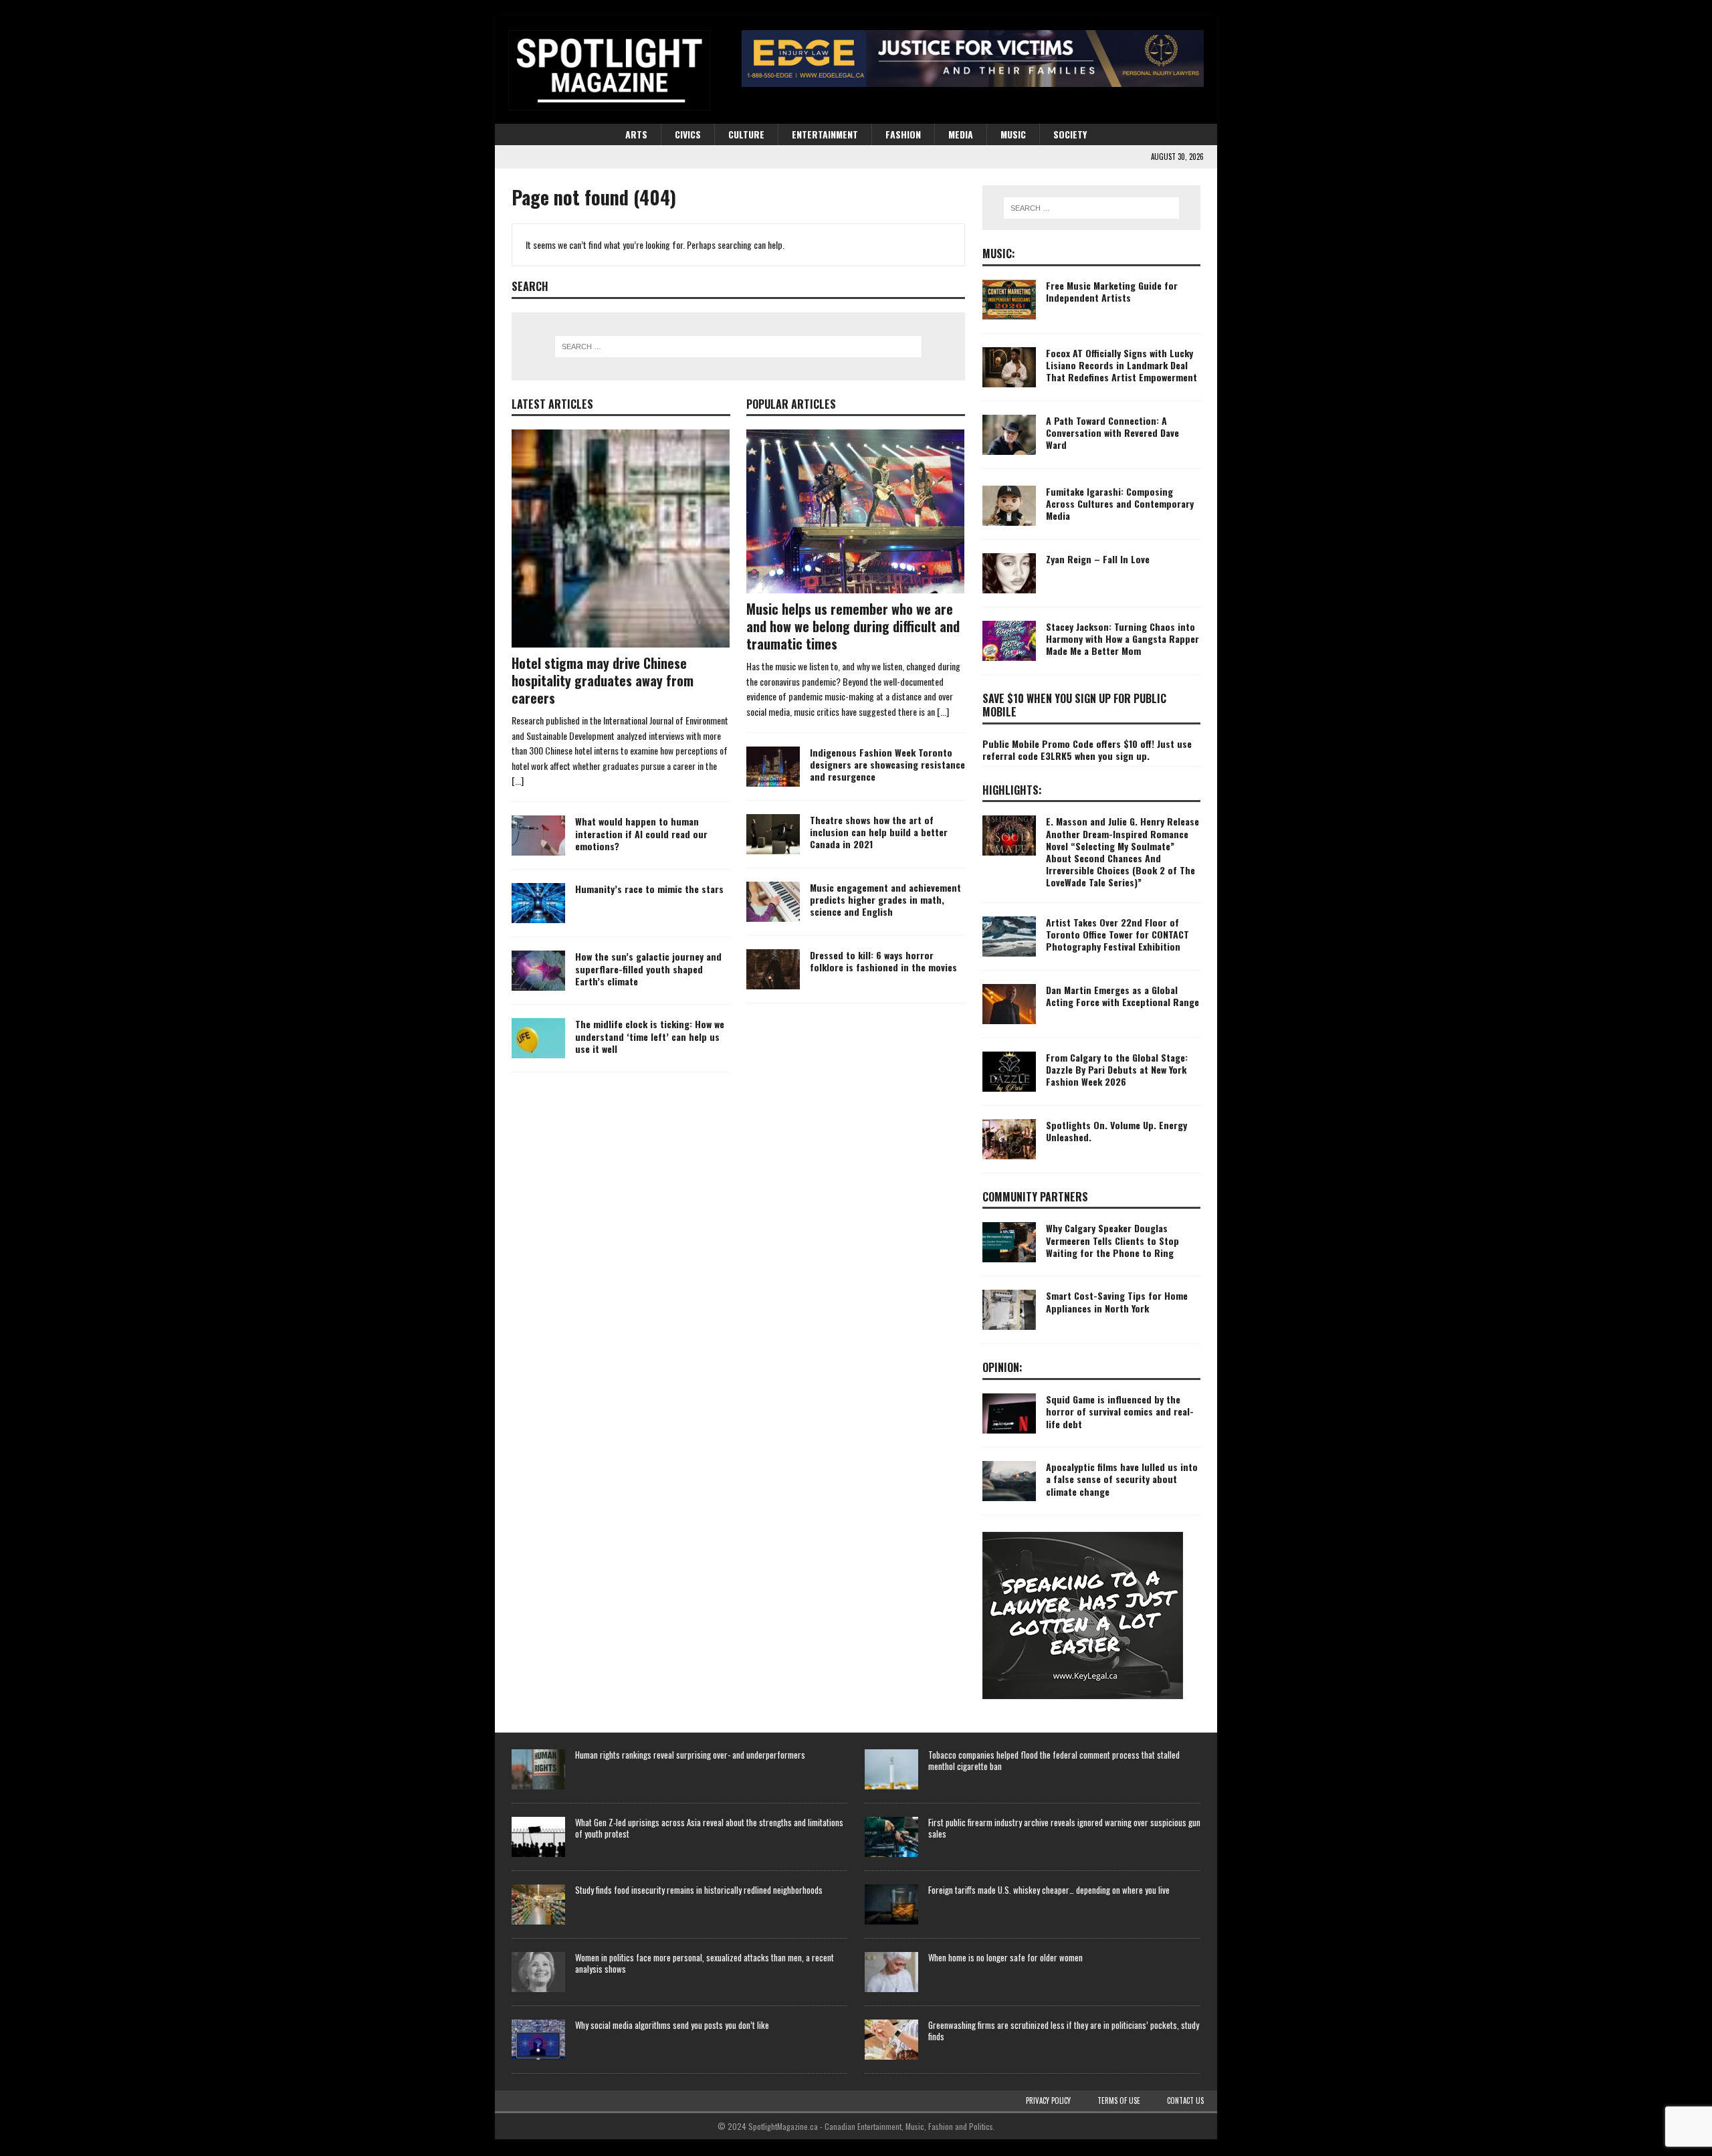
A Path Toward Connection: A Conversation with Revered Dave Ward (1112, 432)
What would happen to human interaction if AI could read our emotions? (641, 833)
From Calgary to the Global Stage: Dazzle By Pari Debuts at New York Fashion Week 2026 (1117, 1069)
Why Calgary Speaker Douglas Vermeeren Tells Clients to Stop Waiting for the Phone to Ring (1112, 1240)
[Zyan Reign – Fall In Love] (1009, 573)
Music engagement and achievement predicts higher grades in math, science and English (885, 899)
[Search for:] (738, 347)
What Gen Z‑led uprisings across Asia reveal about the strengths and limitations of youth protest (709, 1828)
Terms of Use (1119, 2100)
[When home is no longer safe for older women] (891, 1972)
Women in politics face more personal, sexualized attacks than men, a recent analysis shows (705, 1963)
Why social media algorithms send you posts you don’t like (672, 2025)
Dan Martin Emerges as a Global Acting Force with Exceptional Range (1122, 996)
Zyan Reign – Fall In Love (1098, 559)
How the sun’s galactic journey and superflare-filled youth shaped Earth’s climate (648, 968)
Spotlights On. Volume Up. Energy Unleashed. (1116, 1131)
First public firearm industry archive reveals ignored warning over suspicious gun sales (1064, 1828)
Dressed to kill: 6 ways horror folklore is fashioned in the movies (883, 961)
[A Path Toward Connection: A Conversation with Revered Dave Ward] (1009, 435)
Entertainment (825, 134)
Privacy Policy (1048, 2100)
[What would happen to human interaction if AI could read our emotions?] (538, 836)
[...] (518, 780)
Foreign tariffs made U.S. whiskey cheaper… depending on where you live (1049, 1890)
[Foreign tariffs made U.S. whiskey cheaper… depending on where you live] (891, 1904)
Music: (999, 254)
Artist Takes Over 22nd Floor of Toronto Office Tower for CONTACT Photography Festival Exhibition (1117, 934)
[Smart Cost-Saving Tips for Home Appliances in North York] (1009, 1310)
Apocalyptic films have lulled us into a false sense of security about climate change (1122, 1479)
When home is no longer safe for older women (1005, 1957)
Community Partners (1035, 1197)
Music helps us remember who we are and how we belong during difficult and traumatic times (853, 626)
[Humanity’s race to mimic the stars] (538, 903)
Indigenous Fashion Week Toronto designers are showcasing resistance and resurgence (887, 764)
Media (961, 134)
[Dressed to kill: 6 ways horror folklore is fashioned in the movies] (773, 969)
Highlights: (1012, 790)
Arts (636, 134)
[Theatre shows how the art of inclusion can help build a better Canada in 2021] (773, 834)
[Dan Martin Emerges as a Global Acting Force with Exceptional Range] (1009, 1004)
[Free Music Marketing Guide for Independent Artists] (1009, 300)
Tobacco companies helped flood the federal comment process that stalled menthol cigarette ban (1054, 1760)
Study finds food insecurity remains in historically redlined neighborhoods (699, 1890)
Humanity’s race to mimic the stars (649, 889)
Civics (688, 134)
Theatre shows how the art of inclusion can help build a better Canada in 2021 (879, 832)
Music (1013, 134)
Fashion (903, 134)
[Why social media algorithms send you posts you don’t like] (538, 2040)
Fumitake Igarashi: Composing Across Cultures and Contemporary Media (1120, 503)
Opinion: (1002, 1367)
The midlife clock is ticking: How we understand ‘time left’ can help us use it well (650, 1036)
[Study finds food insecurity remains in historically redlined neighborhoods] (538, 1904)
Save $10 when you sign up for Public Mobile (1074, 705)
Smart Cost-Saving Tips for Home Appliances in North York (1117, 1301)
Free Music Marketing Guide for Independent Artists (1112, 291)
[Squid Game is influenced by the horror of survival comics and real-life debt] (1009, 1413)
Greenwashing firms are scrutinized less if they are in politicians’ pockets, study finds (1064, 2031)
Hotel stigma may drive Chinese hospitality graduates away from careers (603, 680)
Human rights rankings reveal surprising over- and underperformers (690, 1755)
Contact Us (1185, 2100)
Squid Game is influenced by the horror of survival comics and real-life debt (1120, 1411)
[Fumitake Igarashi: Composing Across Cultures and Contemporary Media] (1009, 506)
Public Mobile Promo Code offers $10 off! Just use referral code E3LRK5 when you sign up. (1087, 750)
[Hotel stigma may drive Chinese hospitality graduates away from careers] (621, 538)
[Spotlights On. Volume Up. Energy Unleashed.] (1009, 1139)
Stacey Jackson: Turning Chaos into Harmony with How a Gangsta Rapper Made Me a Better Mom (1122, 639)
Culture (746, 134)
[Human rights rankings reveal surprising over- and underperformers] (538, 1769)
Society (1070, 134)
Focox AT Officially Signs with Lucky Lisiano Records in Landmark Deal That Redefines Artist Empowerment (1121, 365)
